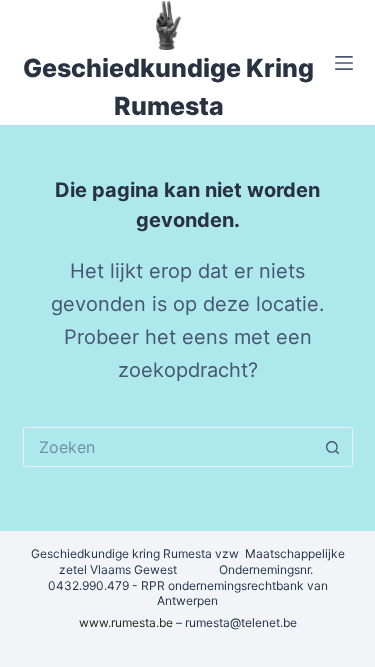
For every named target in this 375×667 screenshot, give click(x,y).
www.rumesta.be (126, 622)
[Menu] (344, 63)
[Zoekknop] (333, 447)
